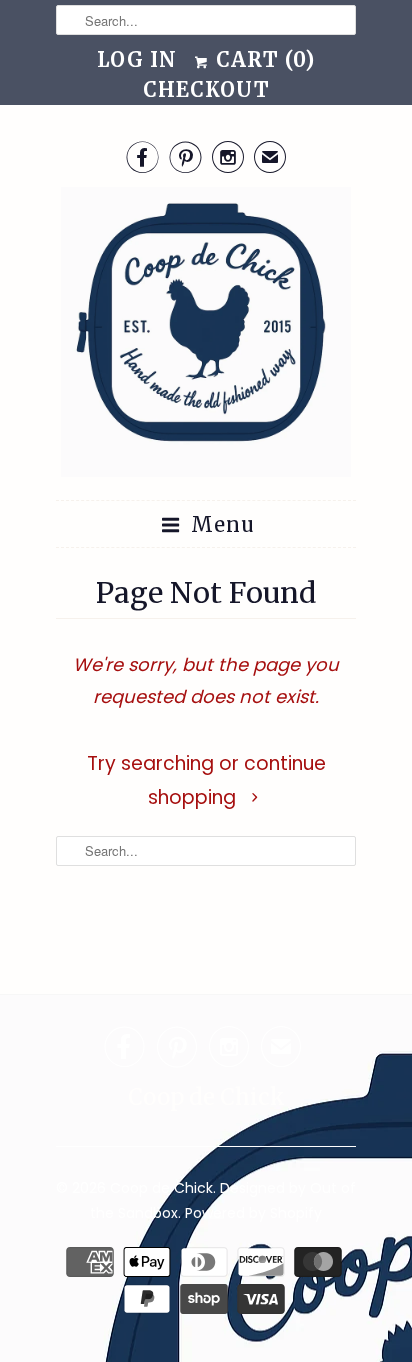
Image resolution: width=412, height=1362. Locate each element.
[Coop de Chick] (206, 336)
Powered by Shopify (253, 1213)
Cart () (262, 59)
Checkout (206, 89)
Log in (137, 59)
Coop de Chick (161, 1188)
